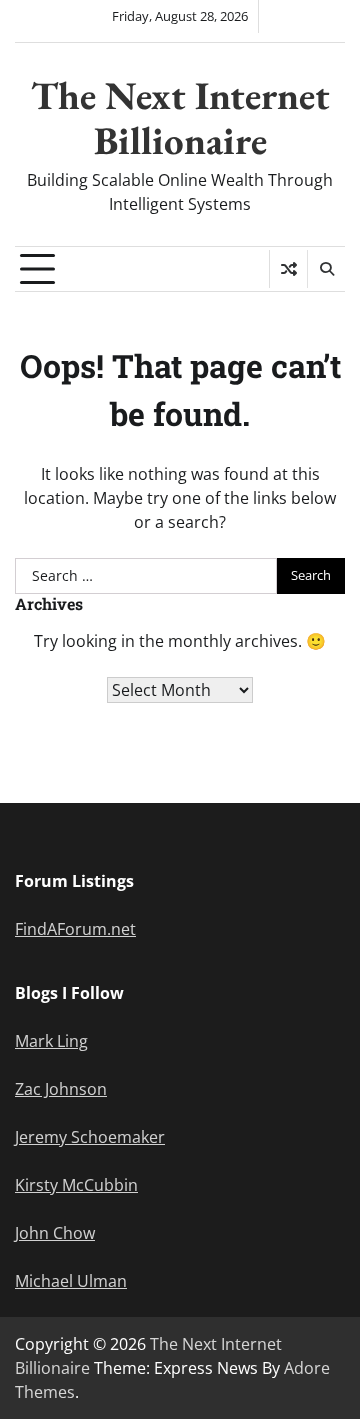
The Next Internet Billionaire (180, 118)
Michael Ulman (71, 1281)
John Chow (55, 1233)
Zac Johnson (61, 1089)
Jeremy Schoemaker (90, 1137)
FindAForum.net (75, 929)
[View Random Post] (288, 269)
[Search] (326, 269)
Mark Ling (51, 1041)
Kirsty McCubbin (76, 1185)
